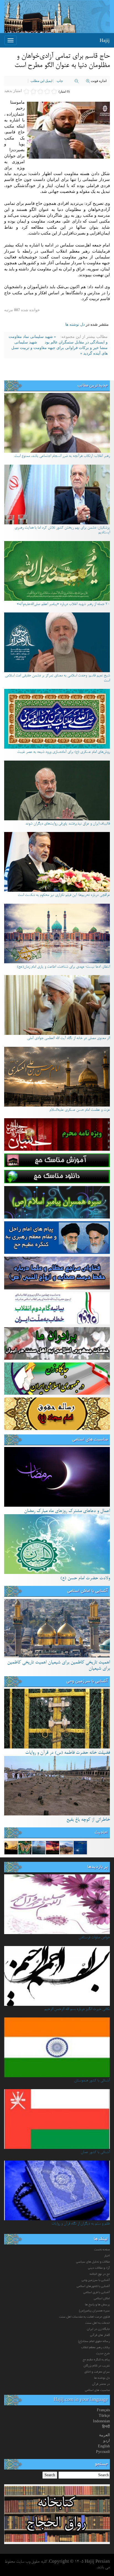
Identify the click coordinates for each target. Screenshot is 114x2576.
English (104, 2446)
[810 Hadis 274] (53, 1848)
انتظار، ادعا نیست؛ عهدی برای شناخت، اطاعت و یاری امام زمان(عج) (63, 967)
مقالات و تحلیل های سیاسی (93, 2262)
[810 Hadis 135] (66, 1848)
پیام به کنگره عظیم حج (96, 2360)
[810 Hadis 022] (11, 1848)
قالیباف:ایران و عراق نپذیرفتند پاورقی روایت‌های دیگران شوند (68, 824)
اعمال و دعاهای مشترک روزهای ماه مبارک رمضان (67, 1511)
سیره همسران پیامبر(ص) (94, 2311)
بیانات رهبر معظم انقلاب (95, 2348)
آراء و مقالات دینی (99, 2268)
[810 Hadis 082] (25, 1848)
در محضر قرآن (101, 2384)
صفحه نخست (102, 2250)
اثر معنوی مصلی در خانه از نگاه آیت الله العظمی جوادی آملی (68, 1038)
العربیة (104, 2435)
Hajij (105, 40)
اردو (107, 2441)
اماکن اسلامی (102, 2299)
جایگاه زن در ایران (98, 2329)
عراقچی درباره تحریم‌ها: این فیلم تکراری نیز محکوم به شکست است (64, 895)
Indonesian (101, 2421)
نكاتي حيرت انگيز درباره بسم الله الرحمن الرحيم (77, 2009)
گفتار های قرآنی (100, 2335)
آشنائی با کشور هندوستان (92, 2081)
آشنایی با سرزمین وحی (87, 1681)
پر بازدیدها (98, 1867)
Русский (103, 2452)
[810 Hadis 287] (80, 1848)
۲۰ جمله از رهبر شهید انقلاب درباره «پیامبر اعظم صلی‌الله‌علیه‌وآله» (63, 604)
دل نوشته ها (75, 324)
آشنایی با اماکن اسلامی (88, 1591)
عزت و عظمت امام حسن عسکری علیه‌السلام (80, 1110)
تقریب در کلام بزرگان (97, 2366)
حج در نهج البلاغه (100, 2274)
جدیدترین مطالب (93, 386)
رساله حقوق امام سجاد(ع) (94, 2341)
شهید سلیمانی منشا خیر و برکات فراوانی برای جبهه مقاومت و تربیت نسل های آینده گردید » (59, 348)
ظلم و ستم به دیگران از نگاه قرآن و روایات (81, 2224)
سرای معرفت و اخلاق (97, 2372)
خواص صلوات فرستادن (94, 1938)
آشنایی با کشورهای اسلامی (93, 2286)
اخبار (107, 2256)
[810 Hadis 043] (39, 1848)
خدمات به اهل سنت (98, 2323)
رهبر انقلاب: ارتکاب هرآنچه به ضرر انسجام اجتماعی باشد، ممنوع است (62, 456)
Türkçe (104, 2416)
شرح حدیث (103, 2354)
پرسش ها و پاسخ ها (97, 2305)
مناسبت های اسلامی (90, 1440)
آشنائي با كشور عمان (95, 2153)
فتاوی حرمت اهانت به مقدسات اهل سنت (85, 2317)
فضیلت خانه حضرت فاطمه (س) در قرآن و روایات (68, 1753)
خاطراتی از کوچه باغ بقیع (88, 1820)
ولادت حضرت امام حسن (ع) (85, 1578)
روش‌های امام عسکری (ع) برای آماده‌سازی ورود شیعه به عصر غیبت (64, 752)
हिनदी (106, 2427)
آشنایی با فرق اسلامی (97, 2293)
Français (103, 2410)
